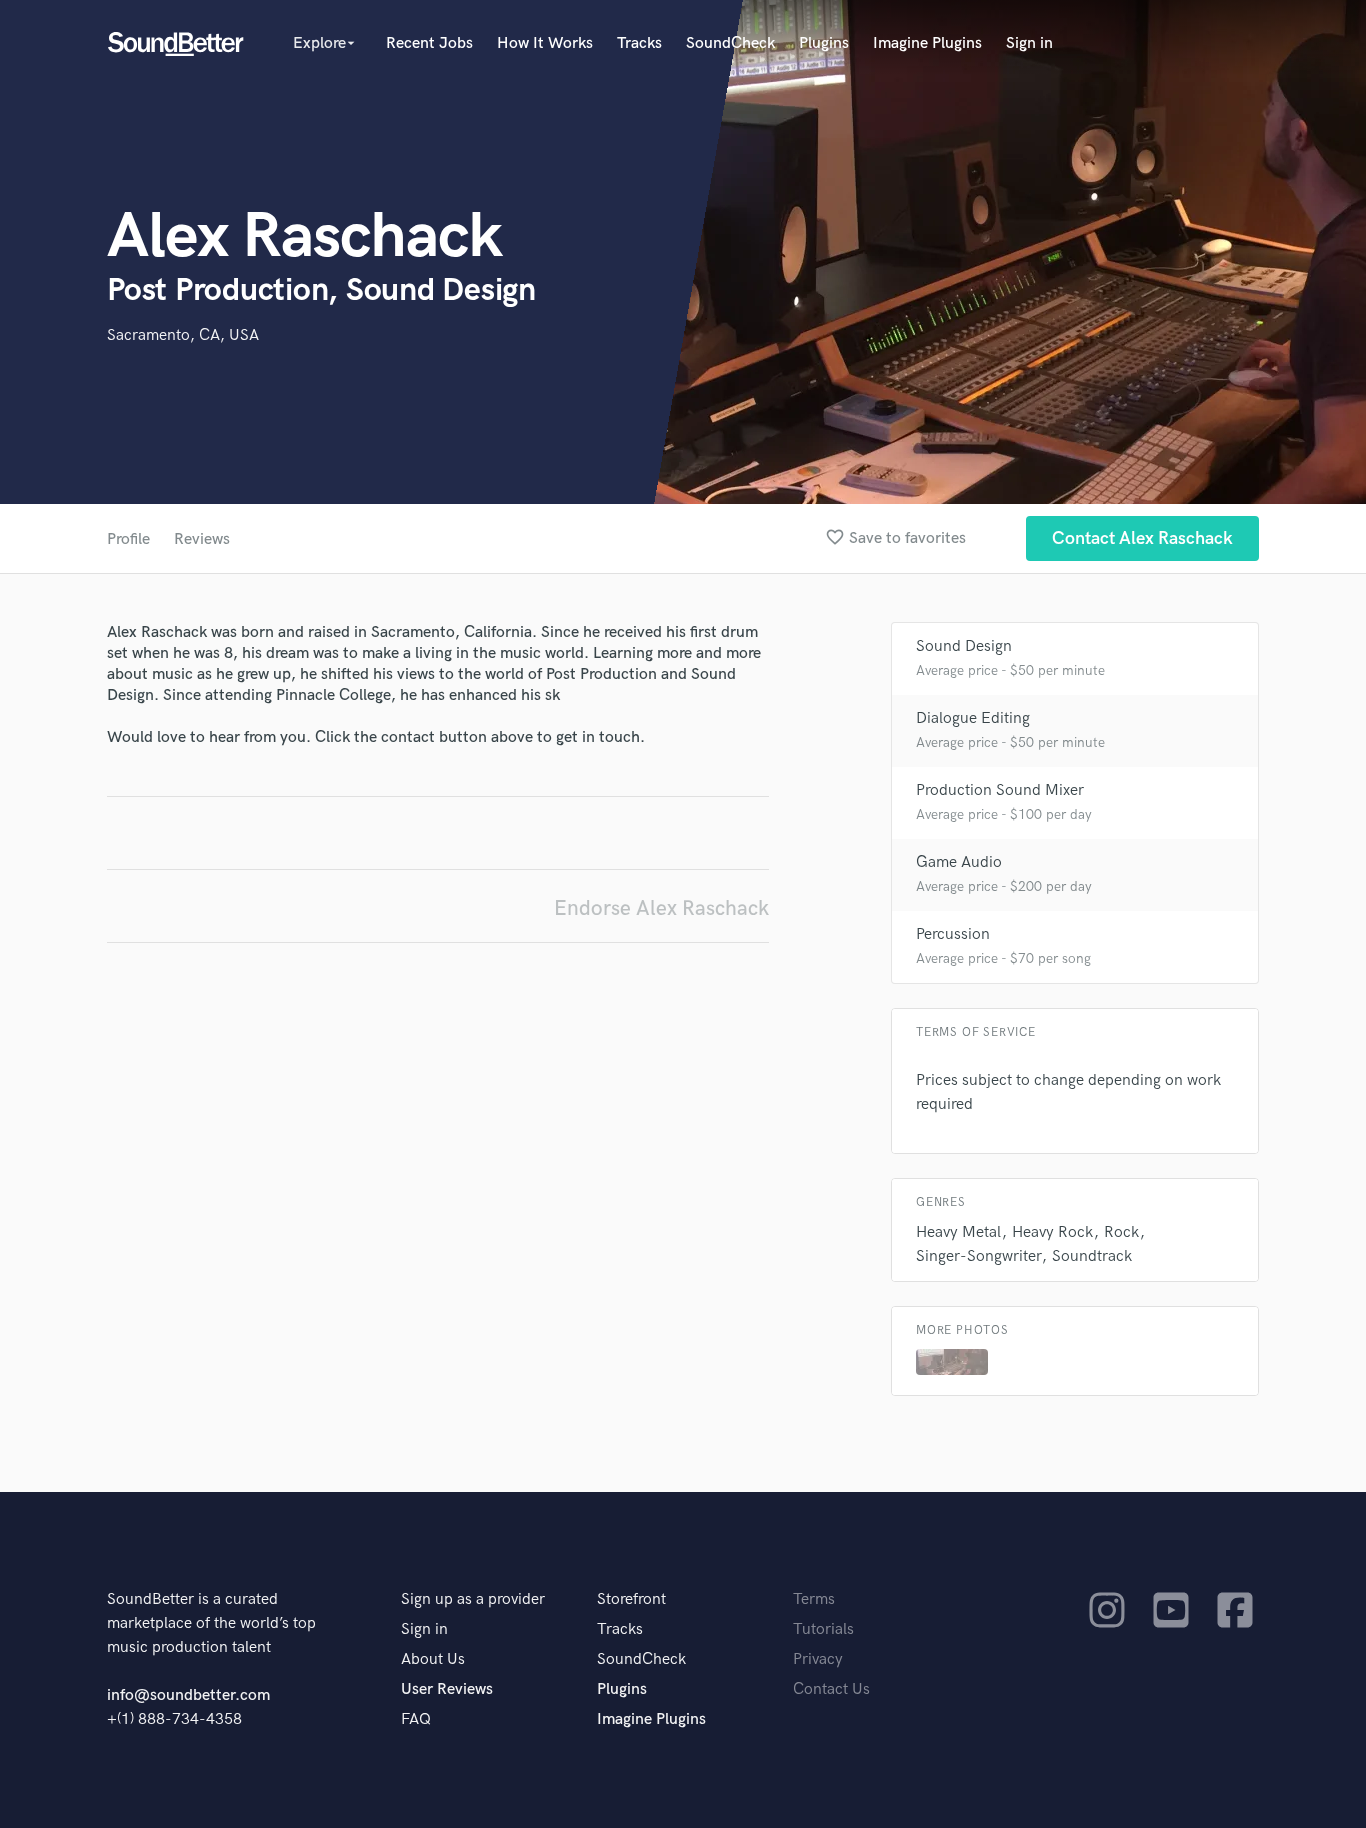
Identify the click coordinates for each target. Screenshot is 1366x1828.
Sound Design (964, 646)
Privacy (818, 1659)
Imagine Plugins (927, 43)
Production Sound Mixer (1000, 790)
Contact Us (831, 1689)
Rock (1121, 1232)
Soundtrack (1092, 1256)
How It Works (545, 43)
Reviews (202, 539)
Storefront (631, 1599)
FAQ (416, 1719)
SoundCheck (730, 43)
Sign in (1029, 43)
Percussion (953, 934)
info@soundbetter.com (188, 1695)
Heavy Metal (958, 1232)
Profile (128, 539)
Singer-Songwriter (978, 1256)
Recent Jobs (429, 43)
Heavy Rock (1052, 1232)
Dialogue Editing (973, 718)
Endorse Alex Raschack (661, 908)
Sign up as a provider (473, 1599)
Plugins (824, 43)
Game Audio (959, 862)
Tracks (639, 43)
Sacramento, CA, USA (183, 335)
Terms (814, 1599)
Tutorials (823, 1629)
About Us (433, 1659)
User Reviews (447, 1689)
